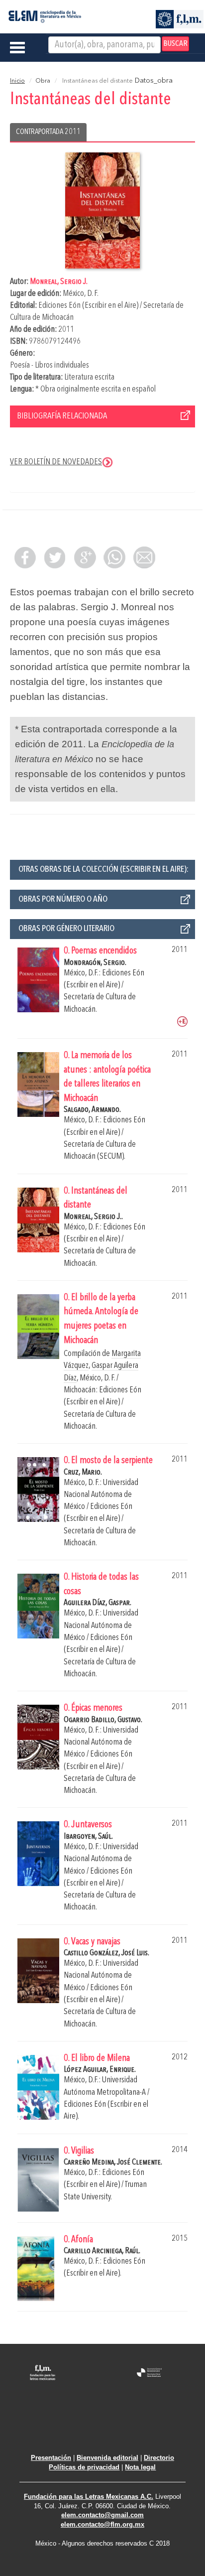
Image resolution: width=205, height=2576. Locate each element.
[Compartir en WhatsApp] (114, 557)
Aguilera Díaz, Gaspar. (98, 1603)
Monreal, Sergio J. (59, 282)
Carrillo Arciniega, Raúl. (102, 2251)
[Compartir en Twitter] (55, 557)
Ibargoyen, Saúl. (88, 1836)
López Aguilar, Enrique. (100, 2070)
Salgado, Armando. (92, 1110)
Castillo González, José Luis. (106, 1953)
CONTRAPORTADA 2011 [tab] (48, 132)
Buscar (175, 44)
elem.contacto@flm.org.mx (102, 2524)
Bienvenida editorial (107, 2458)
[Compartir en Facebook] (25, 557)
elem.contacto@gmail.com (102, 2515)
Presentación (51, 2458)
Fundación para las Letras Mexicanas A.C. (89, 2497)
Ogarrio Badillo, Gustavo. (103, 1720)
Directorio (159, 2458)
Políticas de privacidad (84, 2467)
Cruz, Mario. (83, 1472)
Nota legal (140, 2467)
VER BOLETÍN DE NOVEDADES (56, 462)
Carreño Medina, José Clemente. (113, 2162)
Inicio (17, 81)
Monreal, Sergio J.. (93, 1217)
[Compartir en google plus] (85, 557)
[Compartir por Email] (144, 557)
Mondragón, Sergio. (95, 963)
